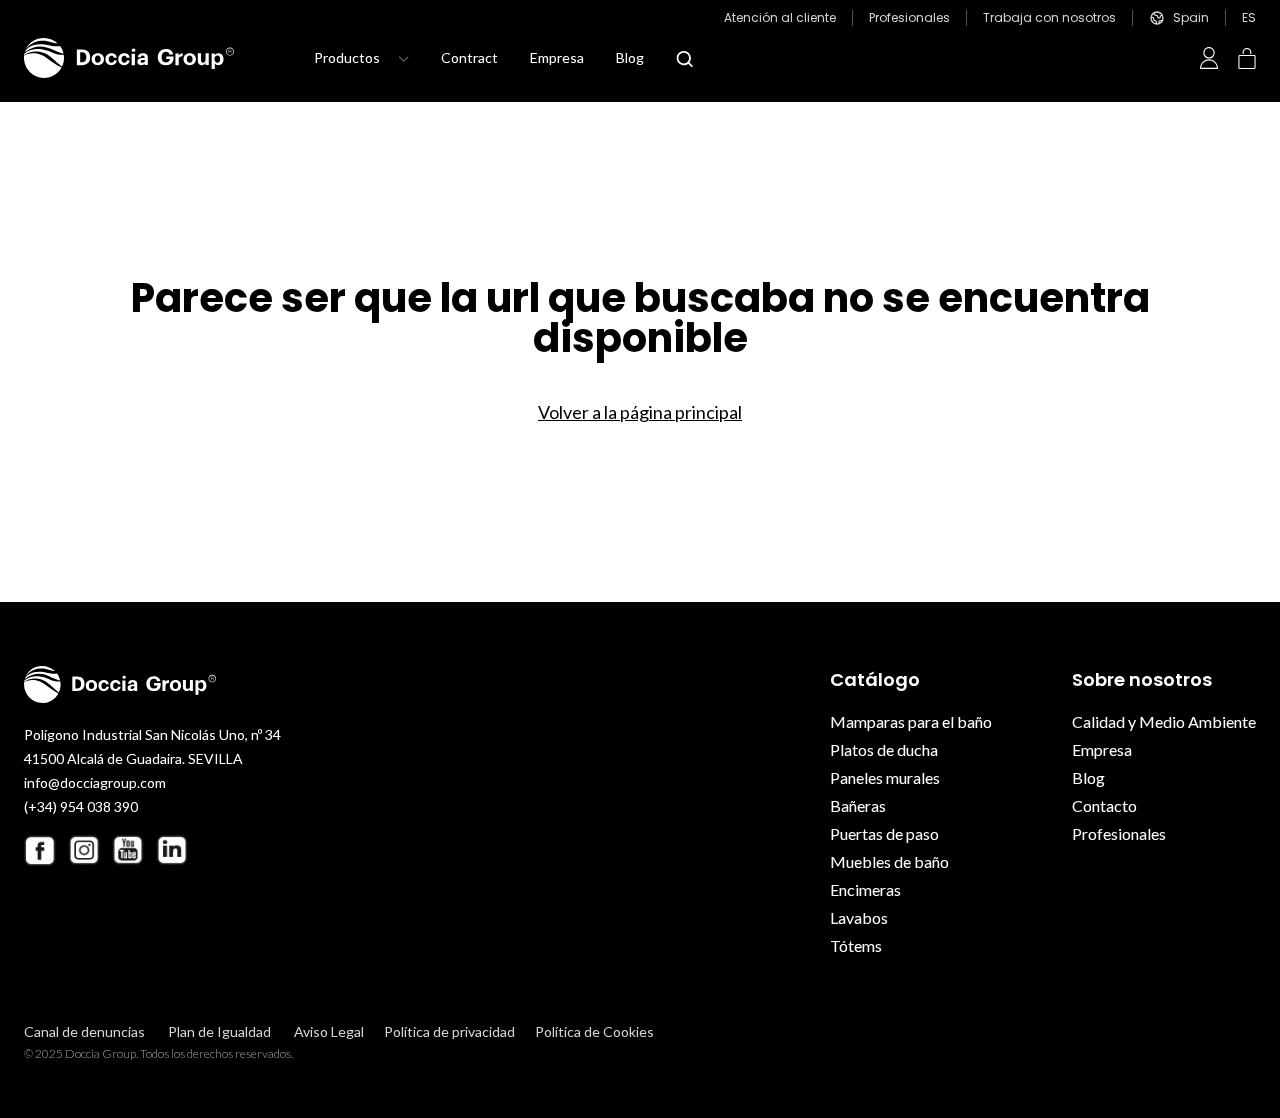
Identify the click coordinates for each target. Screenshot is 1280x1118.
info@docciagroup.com (95, 782)
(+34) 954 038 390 (81, 806)
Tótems (856, 945)
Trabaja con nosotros (1049, 18)
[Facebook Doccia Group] (40, 850)
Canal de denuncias (84, 1031)
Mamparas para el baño (911, 721)
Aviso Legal (329, 1031)
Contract (469, 57)
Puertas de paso (884, 833)
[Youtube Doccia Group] (128, 850)
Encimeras (865, 889)
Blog (630, 57)
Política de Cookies (594, 1031)
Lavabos (859, 917)
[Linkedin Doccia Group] (172, 850)
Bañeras (858, 805)
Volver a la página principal (640, 412)
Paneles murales (885, 777)
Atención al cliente (780, 18)
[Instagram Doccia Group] (84, 850)
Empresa (557, 57)
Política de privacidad (449, 1031)
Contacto (1104, 805)
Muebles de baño (889, 861)
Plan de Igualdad (219, 1031)
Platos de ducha (884, 749)
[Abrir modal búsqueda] (684, 59)
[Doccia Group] (129, 58)
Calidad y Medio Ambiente (1164, 721)
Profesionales (909, 18)
